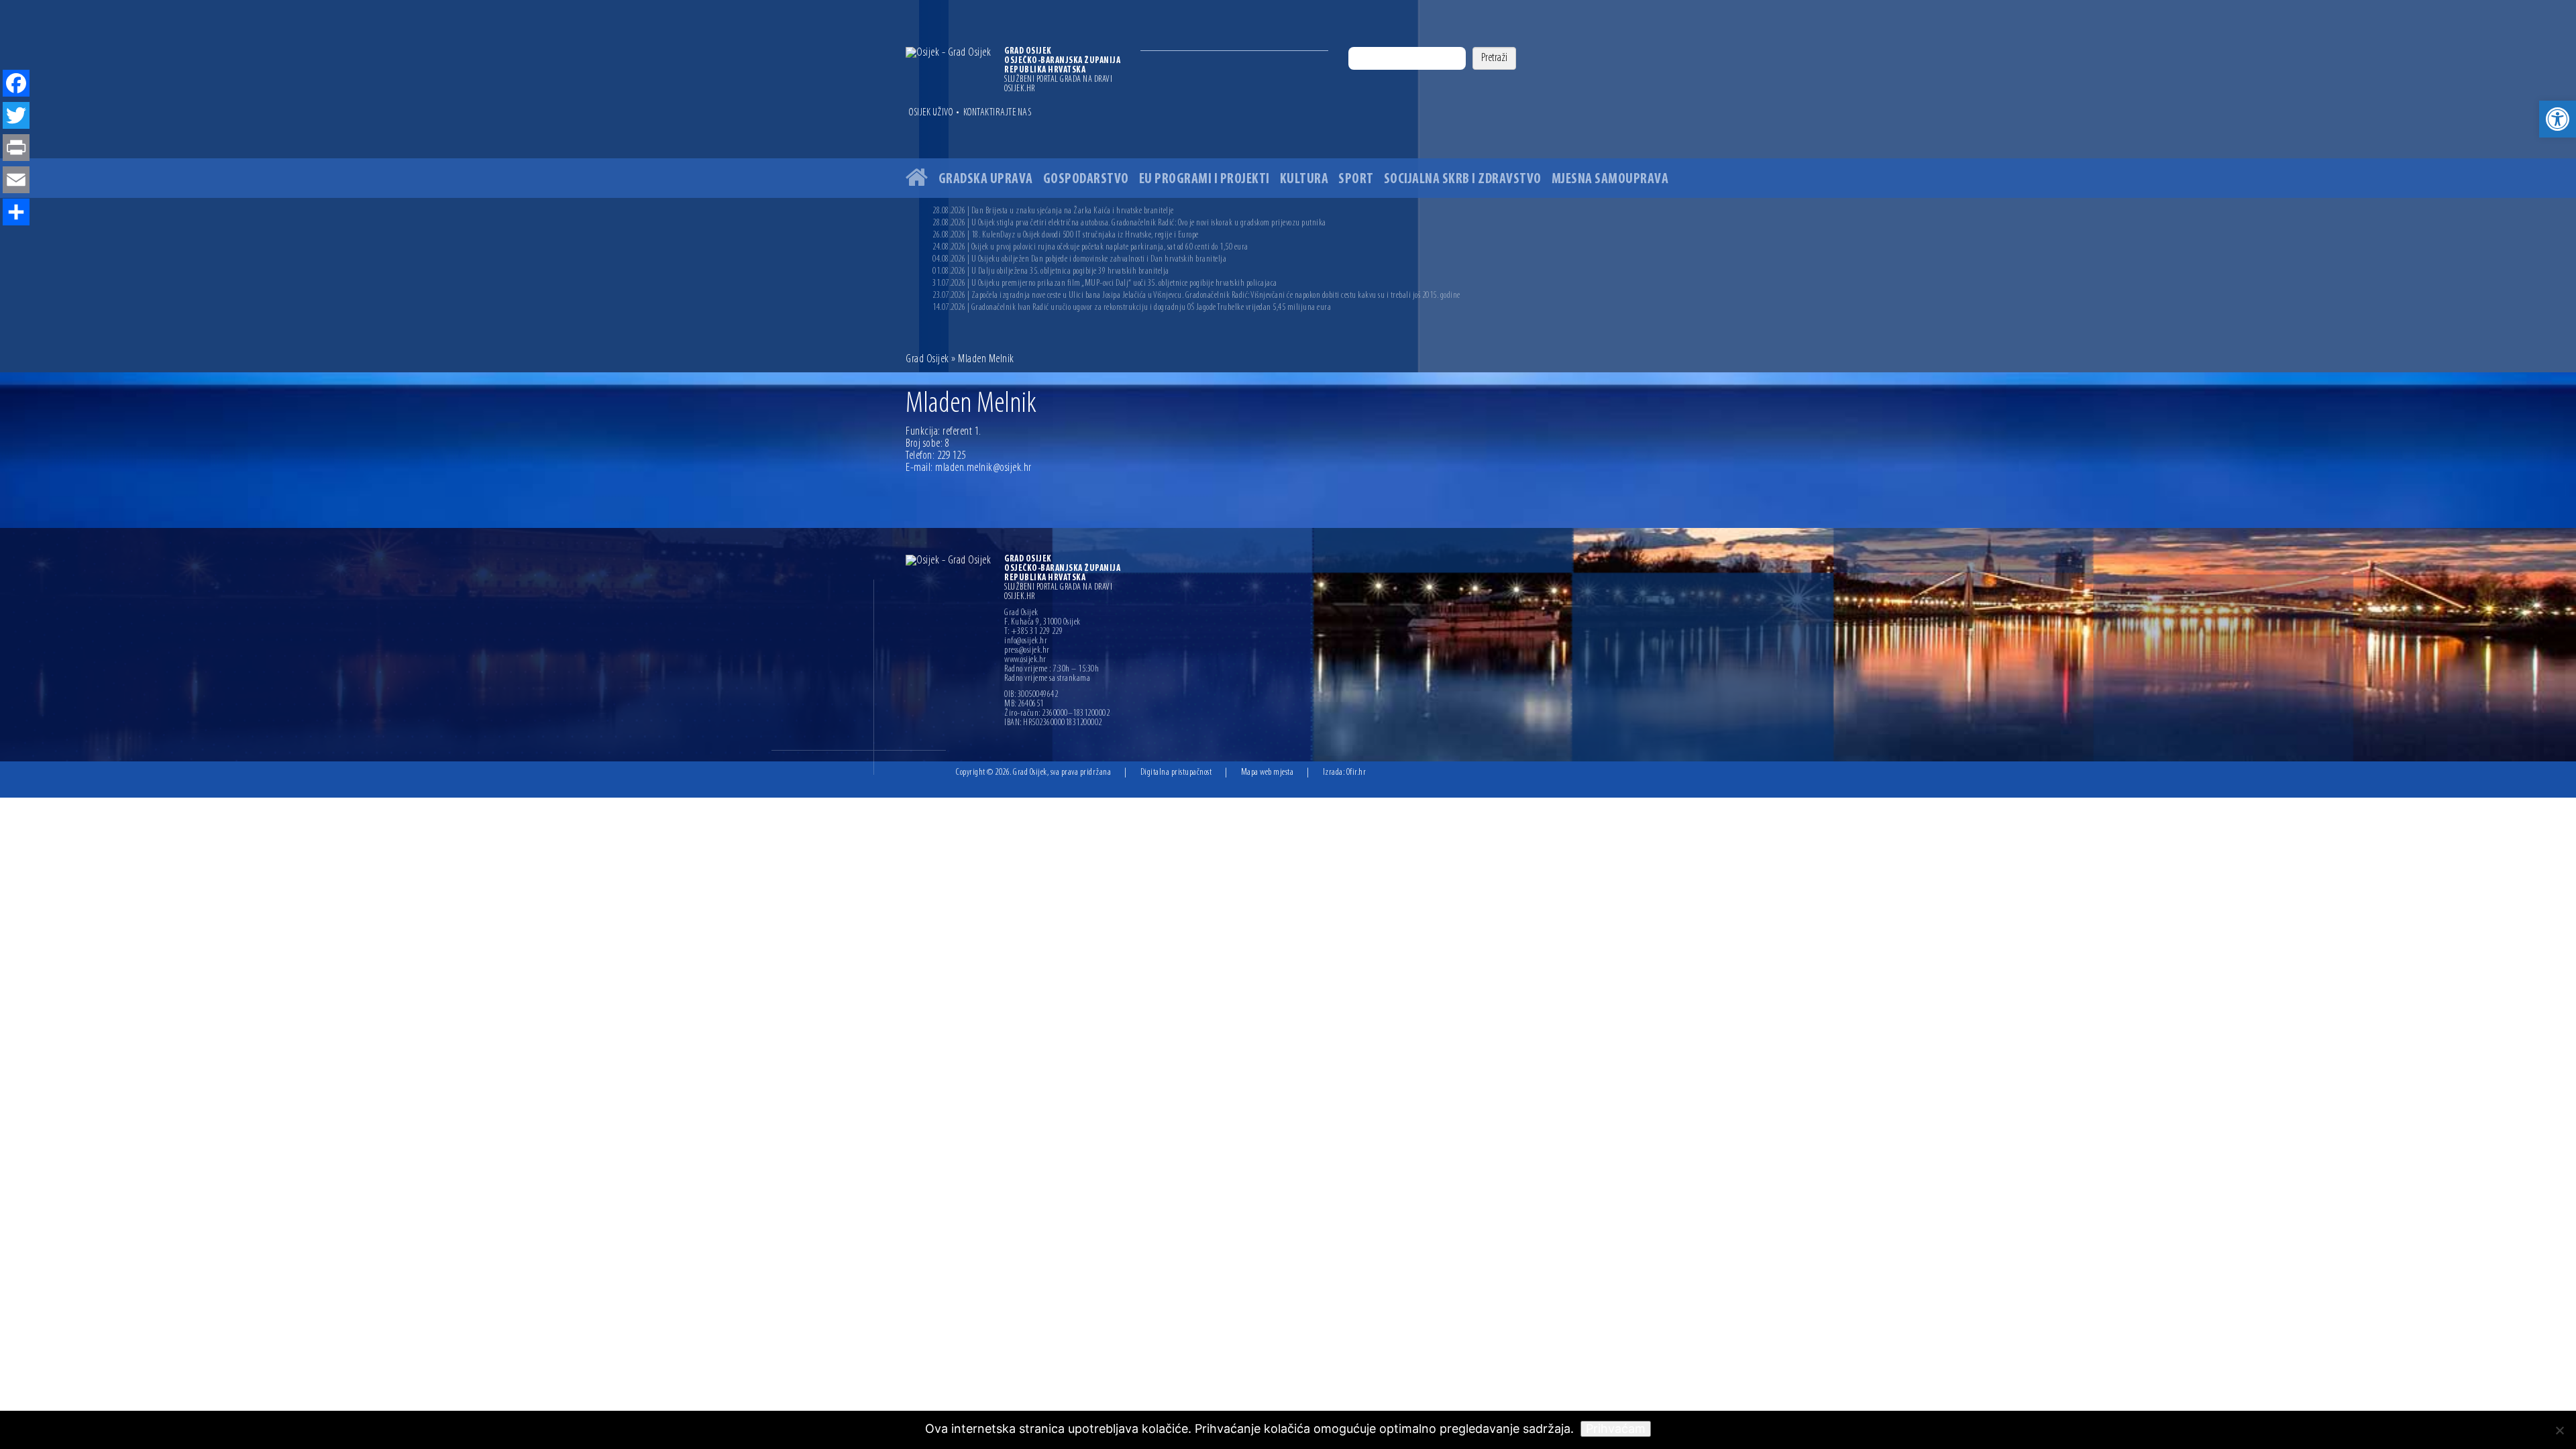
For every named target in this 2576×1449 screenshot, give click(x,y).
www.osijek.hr (1025, 660)
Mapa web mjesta (1268, 772)
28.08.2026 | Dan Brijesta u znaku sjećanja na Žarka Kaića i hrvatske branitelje (1053, 211)
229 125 (952, 456)
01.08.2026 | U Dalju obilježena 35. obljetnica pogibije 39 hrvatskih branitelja (1051, 271)
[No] (2559, 1430)
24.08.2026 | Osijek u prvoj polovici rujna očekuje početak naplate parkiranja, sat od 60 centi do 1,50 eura (1090, 247)
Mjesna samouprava (1610, 179)
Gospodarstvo (1086, 179)
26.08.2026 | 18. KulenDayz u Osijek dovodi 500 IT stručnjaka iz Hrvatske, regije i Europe (1066, 235)
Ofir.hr (1356, 772)
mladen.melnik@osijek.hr (983, 468)
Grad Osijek (928, 360)
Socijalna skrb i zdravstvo (1463, 179)
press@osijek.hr (1027, 651)
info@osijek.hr (1026, 641)
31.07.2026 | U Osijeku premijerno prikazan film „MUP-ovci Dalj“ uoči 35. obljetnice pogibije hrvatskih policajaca (1105, 283)
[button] (2558, 119)
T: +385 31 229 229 (1033, 632)
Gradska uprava (986, 179)
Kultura (1304, 179)
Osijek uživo (931, 113)
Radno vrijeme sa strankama (1047, 679)
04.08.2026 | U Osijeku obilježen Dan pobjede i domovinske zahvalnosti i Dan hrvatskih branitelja (1079, 259)
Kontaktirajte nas (998, 113)
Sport (1356, 179)
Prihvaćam (1616, 1429)
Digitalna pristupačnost (1176, 772)
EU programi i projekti (1204, 179)
